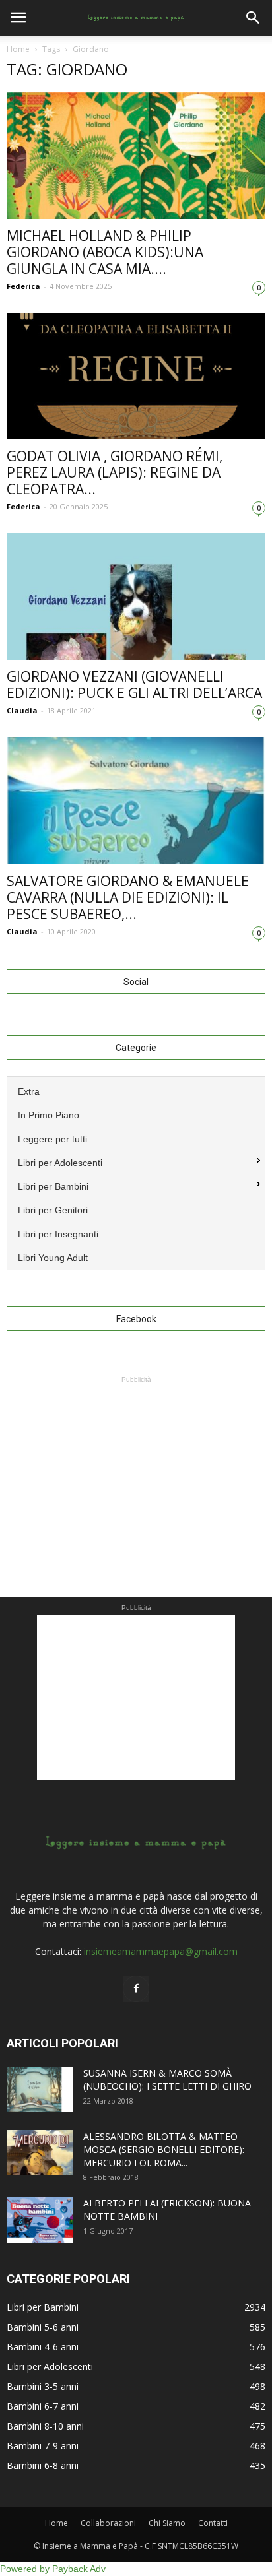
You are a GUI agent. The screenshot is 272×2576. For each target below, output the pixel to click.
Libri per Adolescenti (50, 2367)
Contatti (213, 2523)
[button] (254, 18)
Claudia (22, 710)
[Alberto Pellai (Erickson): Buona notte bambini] (40, 2220)
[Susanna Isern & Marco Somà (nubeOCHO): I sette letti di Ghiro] (40, 2089)
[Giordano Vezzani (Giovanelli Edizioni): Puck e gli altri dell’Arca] (136, 596)
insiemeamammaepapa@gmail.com (161, 1951)
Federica (23, 286)
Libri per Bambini (43, 2307)
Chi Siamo (167, 2523)
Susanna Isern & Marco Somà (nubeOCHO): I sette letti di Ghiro (167, 2079)
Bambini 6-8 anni (43, 2465)
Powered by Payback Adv (53, 2569)
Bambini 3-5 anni (43, 2386)
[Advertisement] (136, 1469)
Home (18, 49)
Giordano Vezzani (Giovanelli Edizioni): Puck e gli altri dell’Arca (134, 685)
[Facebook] (136, 1989)
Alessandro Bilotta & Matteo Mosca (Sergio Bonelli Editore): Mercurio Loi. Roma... (164, 2149)
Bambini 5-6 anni (43, 2327)
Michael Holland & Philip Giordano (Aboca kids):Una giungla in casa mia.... (105, 252)
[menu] (136, 1173)
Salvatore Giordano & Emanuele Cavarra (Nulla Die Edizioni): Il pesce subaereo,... (128, 897)
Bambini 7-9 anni (43, 2446)
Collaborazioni (108, 2523)
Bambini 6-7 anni (43, 2406)
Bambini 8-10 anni (45, 2426)
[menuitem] (136, 1090)
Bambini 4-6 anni (43, 2347)
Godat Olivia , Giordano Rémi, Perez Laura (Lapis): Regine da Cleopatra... (115, 472)
